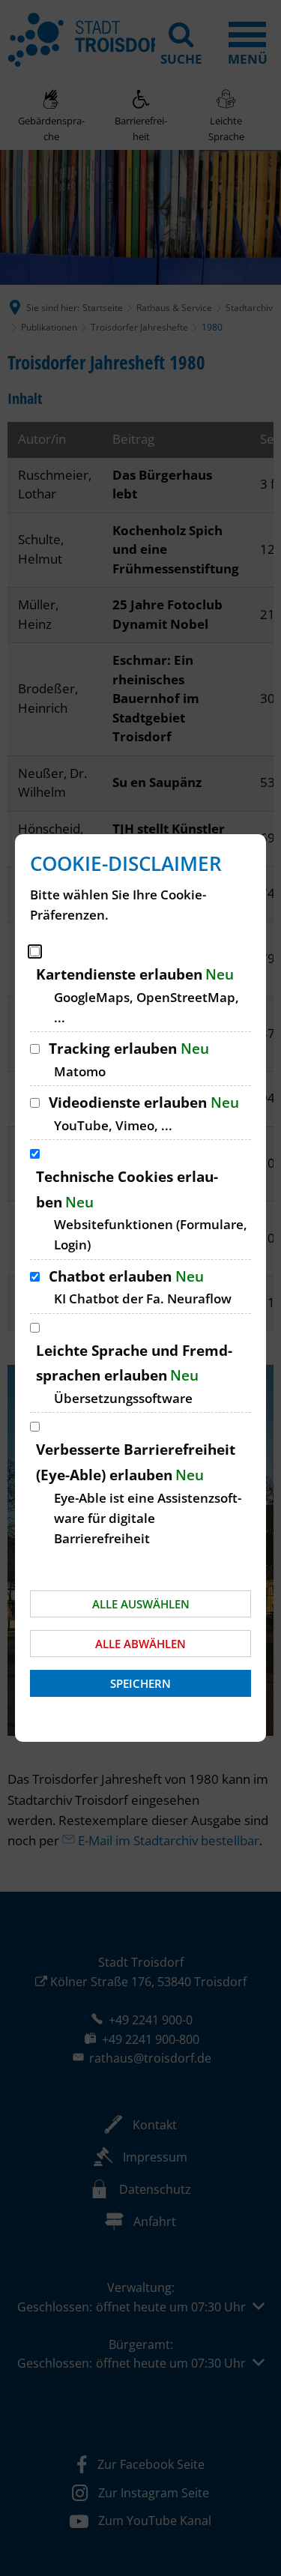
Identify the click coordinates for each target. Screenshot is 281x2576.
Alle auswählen (141, 1604)
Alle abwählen (140, 1644)
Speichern (140, 1683)
